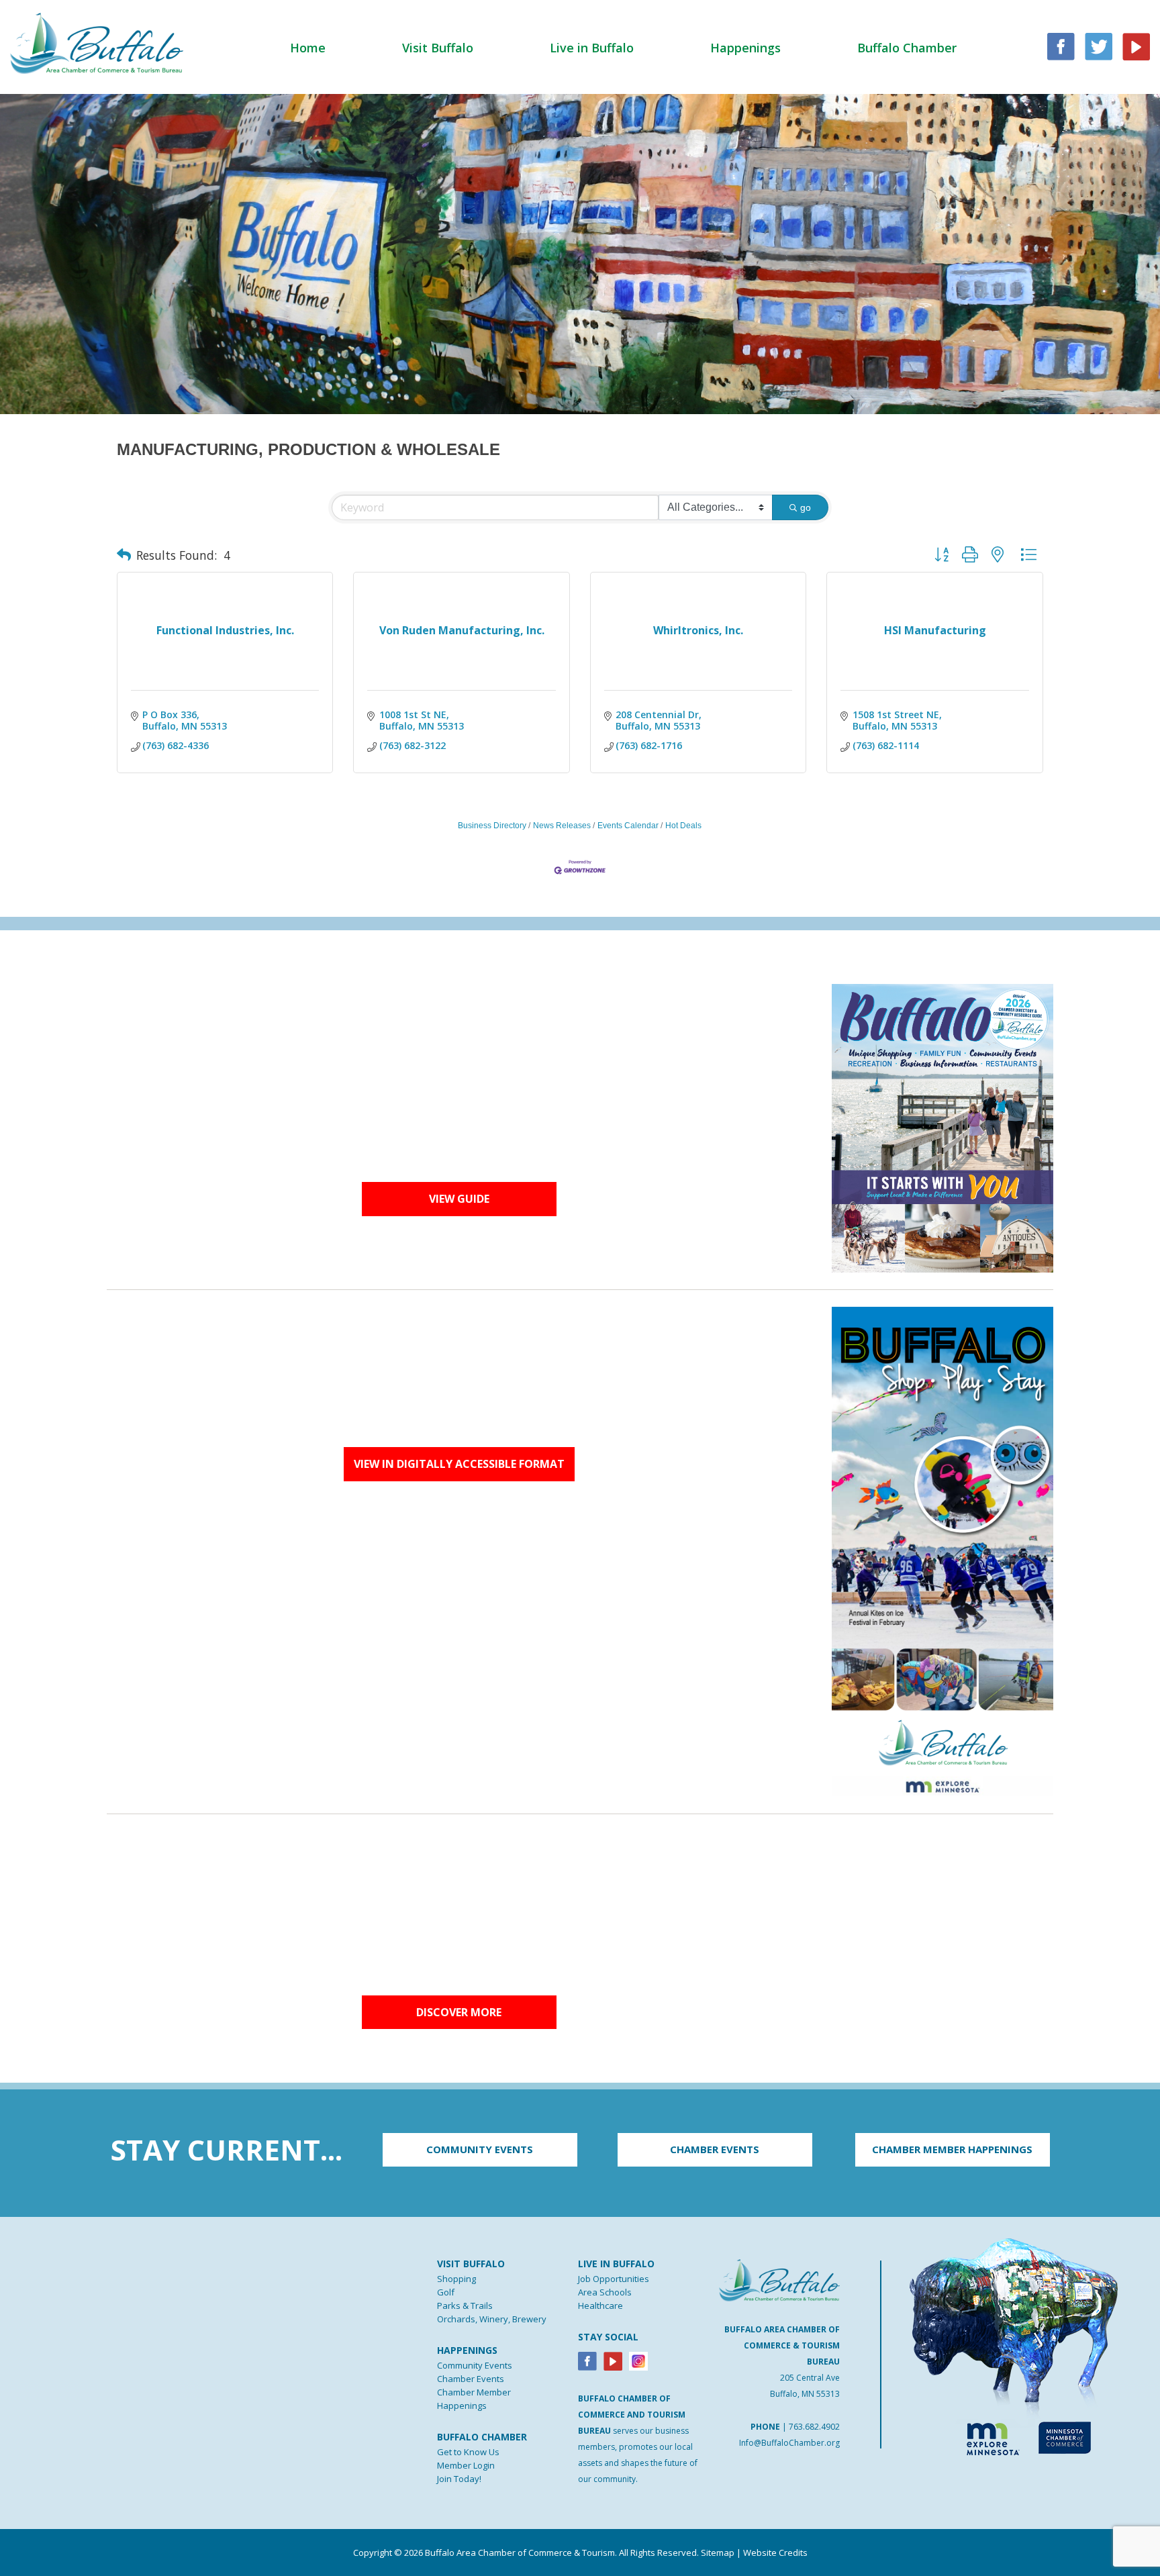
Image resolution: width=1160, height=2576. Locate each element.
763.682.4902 (814, 2427)
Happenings (745, 48)
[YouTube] (1136, 45)
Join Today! (459, 2479)
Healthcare (600, 2306)
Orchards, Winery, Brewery (492, 2319)
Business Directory (492, 826)
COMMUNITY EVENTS (480, 2149)
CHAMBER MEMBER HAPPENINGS (952, 2149)
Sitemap (718, 2553)
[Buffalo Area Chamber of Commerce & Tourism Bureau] (97, 42)
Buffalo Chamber (907, 48)
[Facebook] (587, 2360)
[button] (124, 555)
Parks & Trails (465, 2306)
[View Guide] (942, 1127)
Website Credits (775, 2553)
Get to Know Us (468, 2452)
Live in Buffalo (592, 48)
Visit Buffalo (438, 48)
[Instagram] (638, 2360)
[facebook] (1061, 45)
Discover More (459, 2012)
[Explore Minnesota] (987, 2436)
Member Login (466, 2465)
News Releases (562, 826)
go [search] (806, 507)
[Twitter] (1099, 45)
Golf (446, 2292)
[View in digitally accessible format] (942, 1550)
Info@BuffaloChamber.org (789, 2443)
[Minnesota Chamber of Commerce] (1064, 2436)
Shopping (456, 2279)
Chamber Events (471, 2379)
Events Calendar (628, 826)
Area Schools (605, 2292)
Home (308, 48)
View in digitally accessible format (459, 1464)
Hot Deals (683, 826)
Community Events (475, 2365)
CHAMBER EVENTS (715, 2149)
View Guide (459, 1199)
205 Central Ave (810, 2378)
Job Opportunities (614, 2279)
